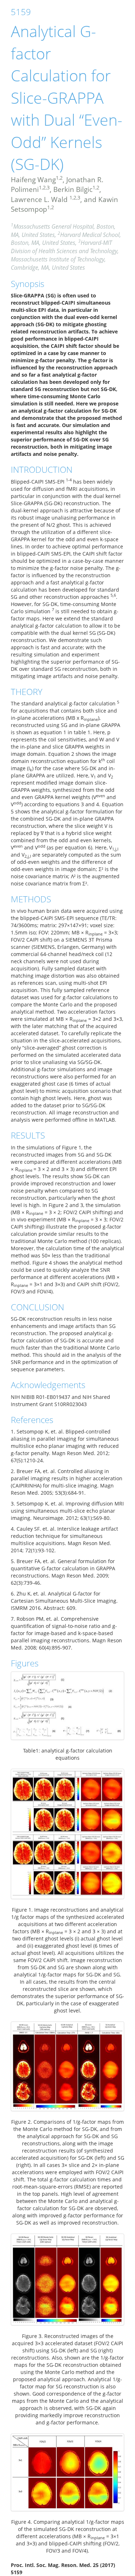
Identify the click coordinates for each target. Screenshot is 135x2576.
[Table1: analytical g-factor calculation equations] (67, 1706)
